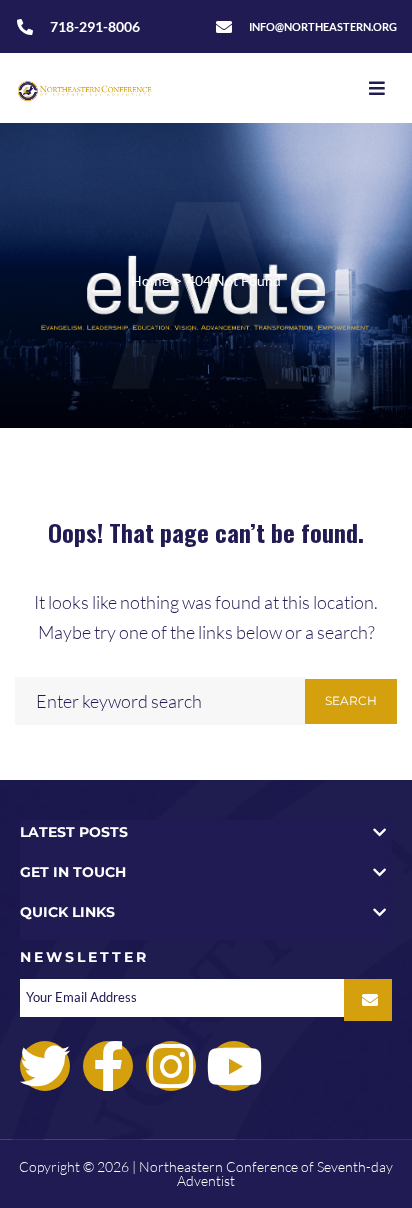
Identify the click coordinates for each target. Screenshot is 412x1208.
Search (351, 700)
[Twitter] (45, 1066)
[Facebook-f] (108, 1066)
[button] (206, 832)
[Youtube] (234, 1066)
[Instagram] (171, 1066)
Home (150, 280)
